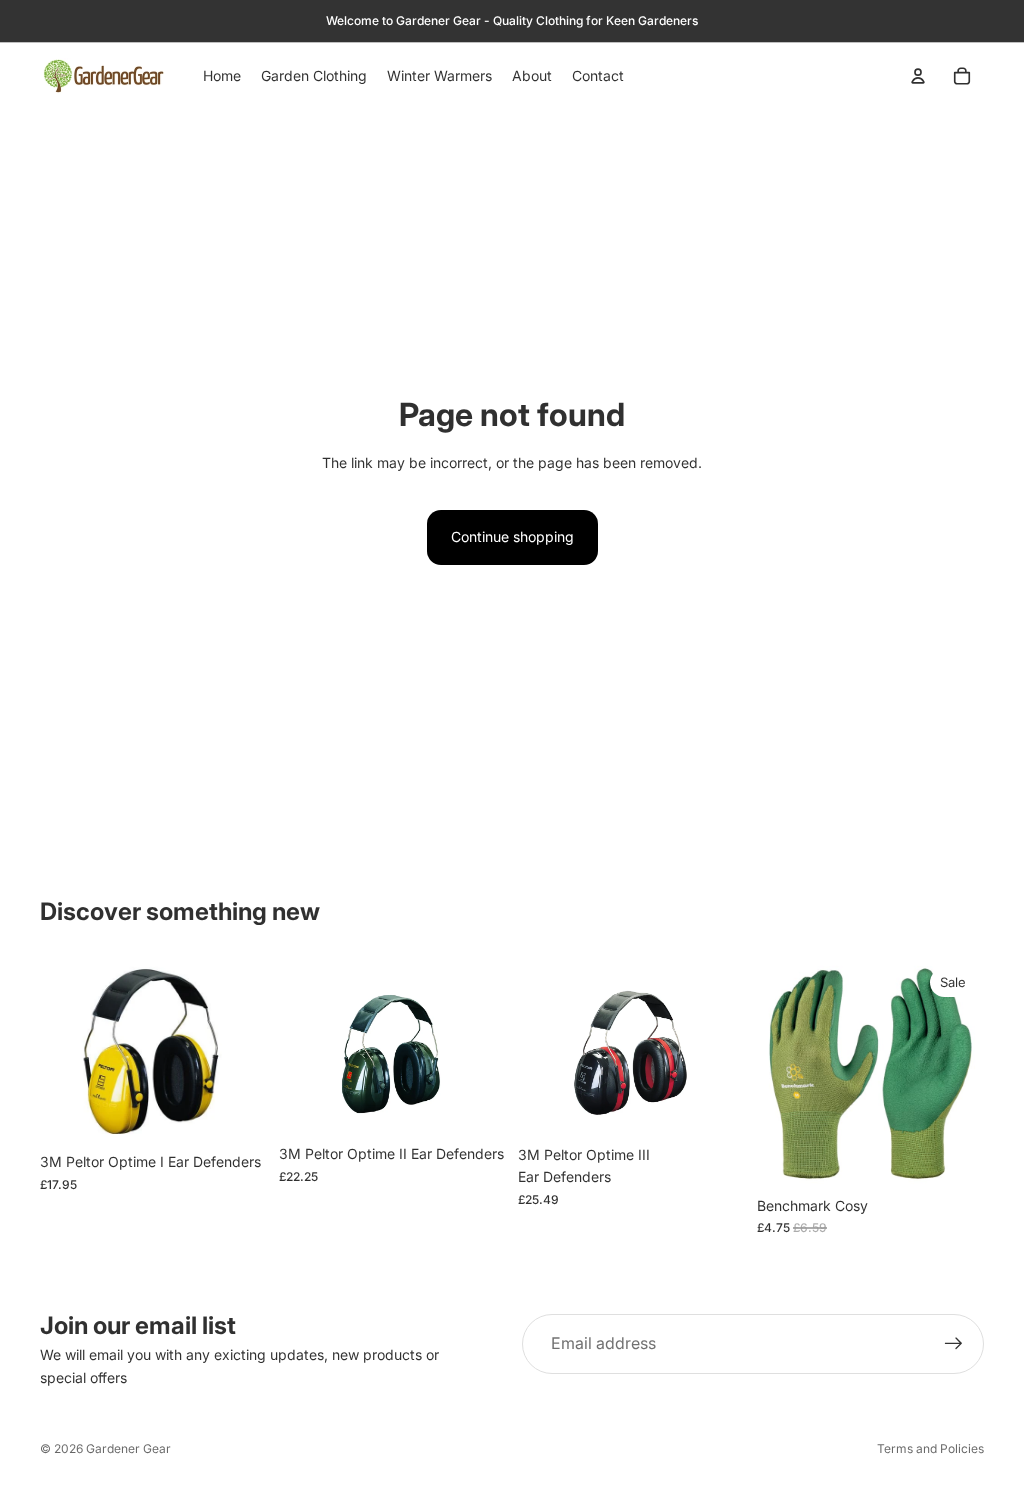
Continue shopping (512, 536)
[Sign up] (954, 1344)
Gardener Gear (128, 1448)
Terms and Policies (930, 1448)
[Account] (918, 76)
